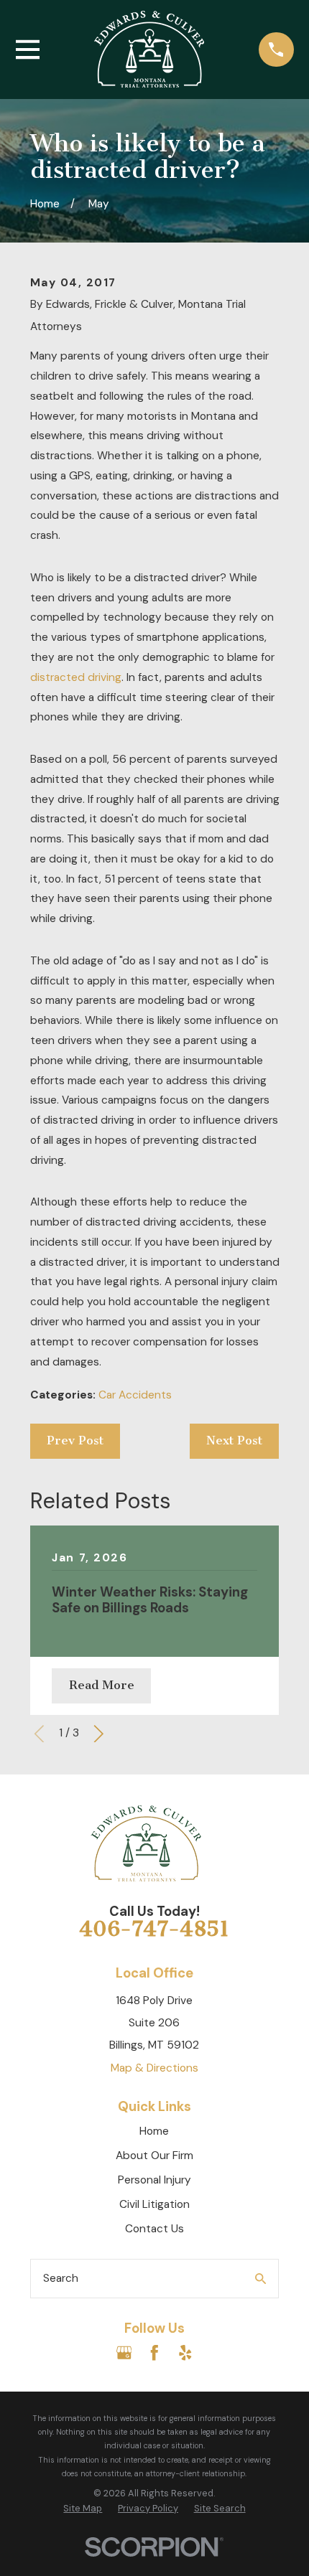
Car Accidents (135, 1395)
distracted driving (76, 677)
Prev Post (75, 1440)
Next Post (234, 1440)
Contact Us (154, 2229)
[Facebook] (154, 2353)
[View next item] (99, 1734)
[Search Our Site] (260, 2279)
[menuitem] (83, 2509)
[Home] (149, 49)
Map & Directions (154, 2068)
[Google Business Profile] (124, 2353)
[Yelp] (185, 2353)
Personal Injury (154, 2180)
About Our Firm (154, 2156)
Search (61, 2278)
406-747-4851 (154, 1929)
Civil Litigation (154, 2204)
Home (154, 2131)
